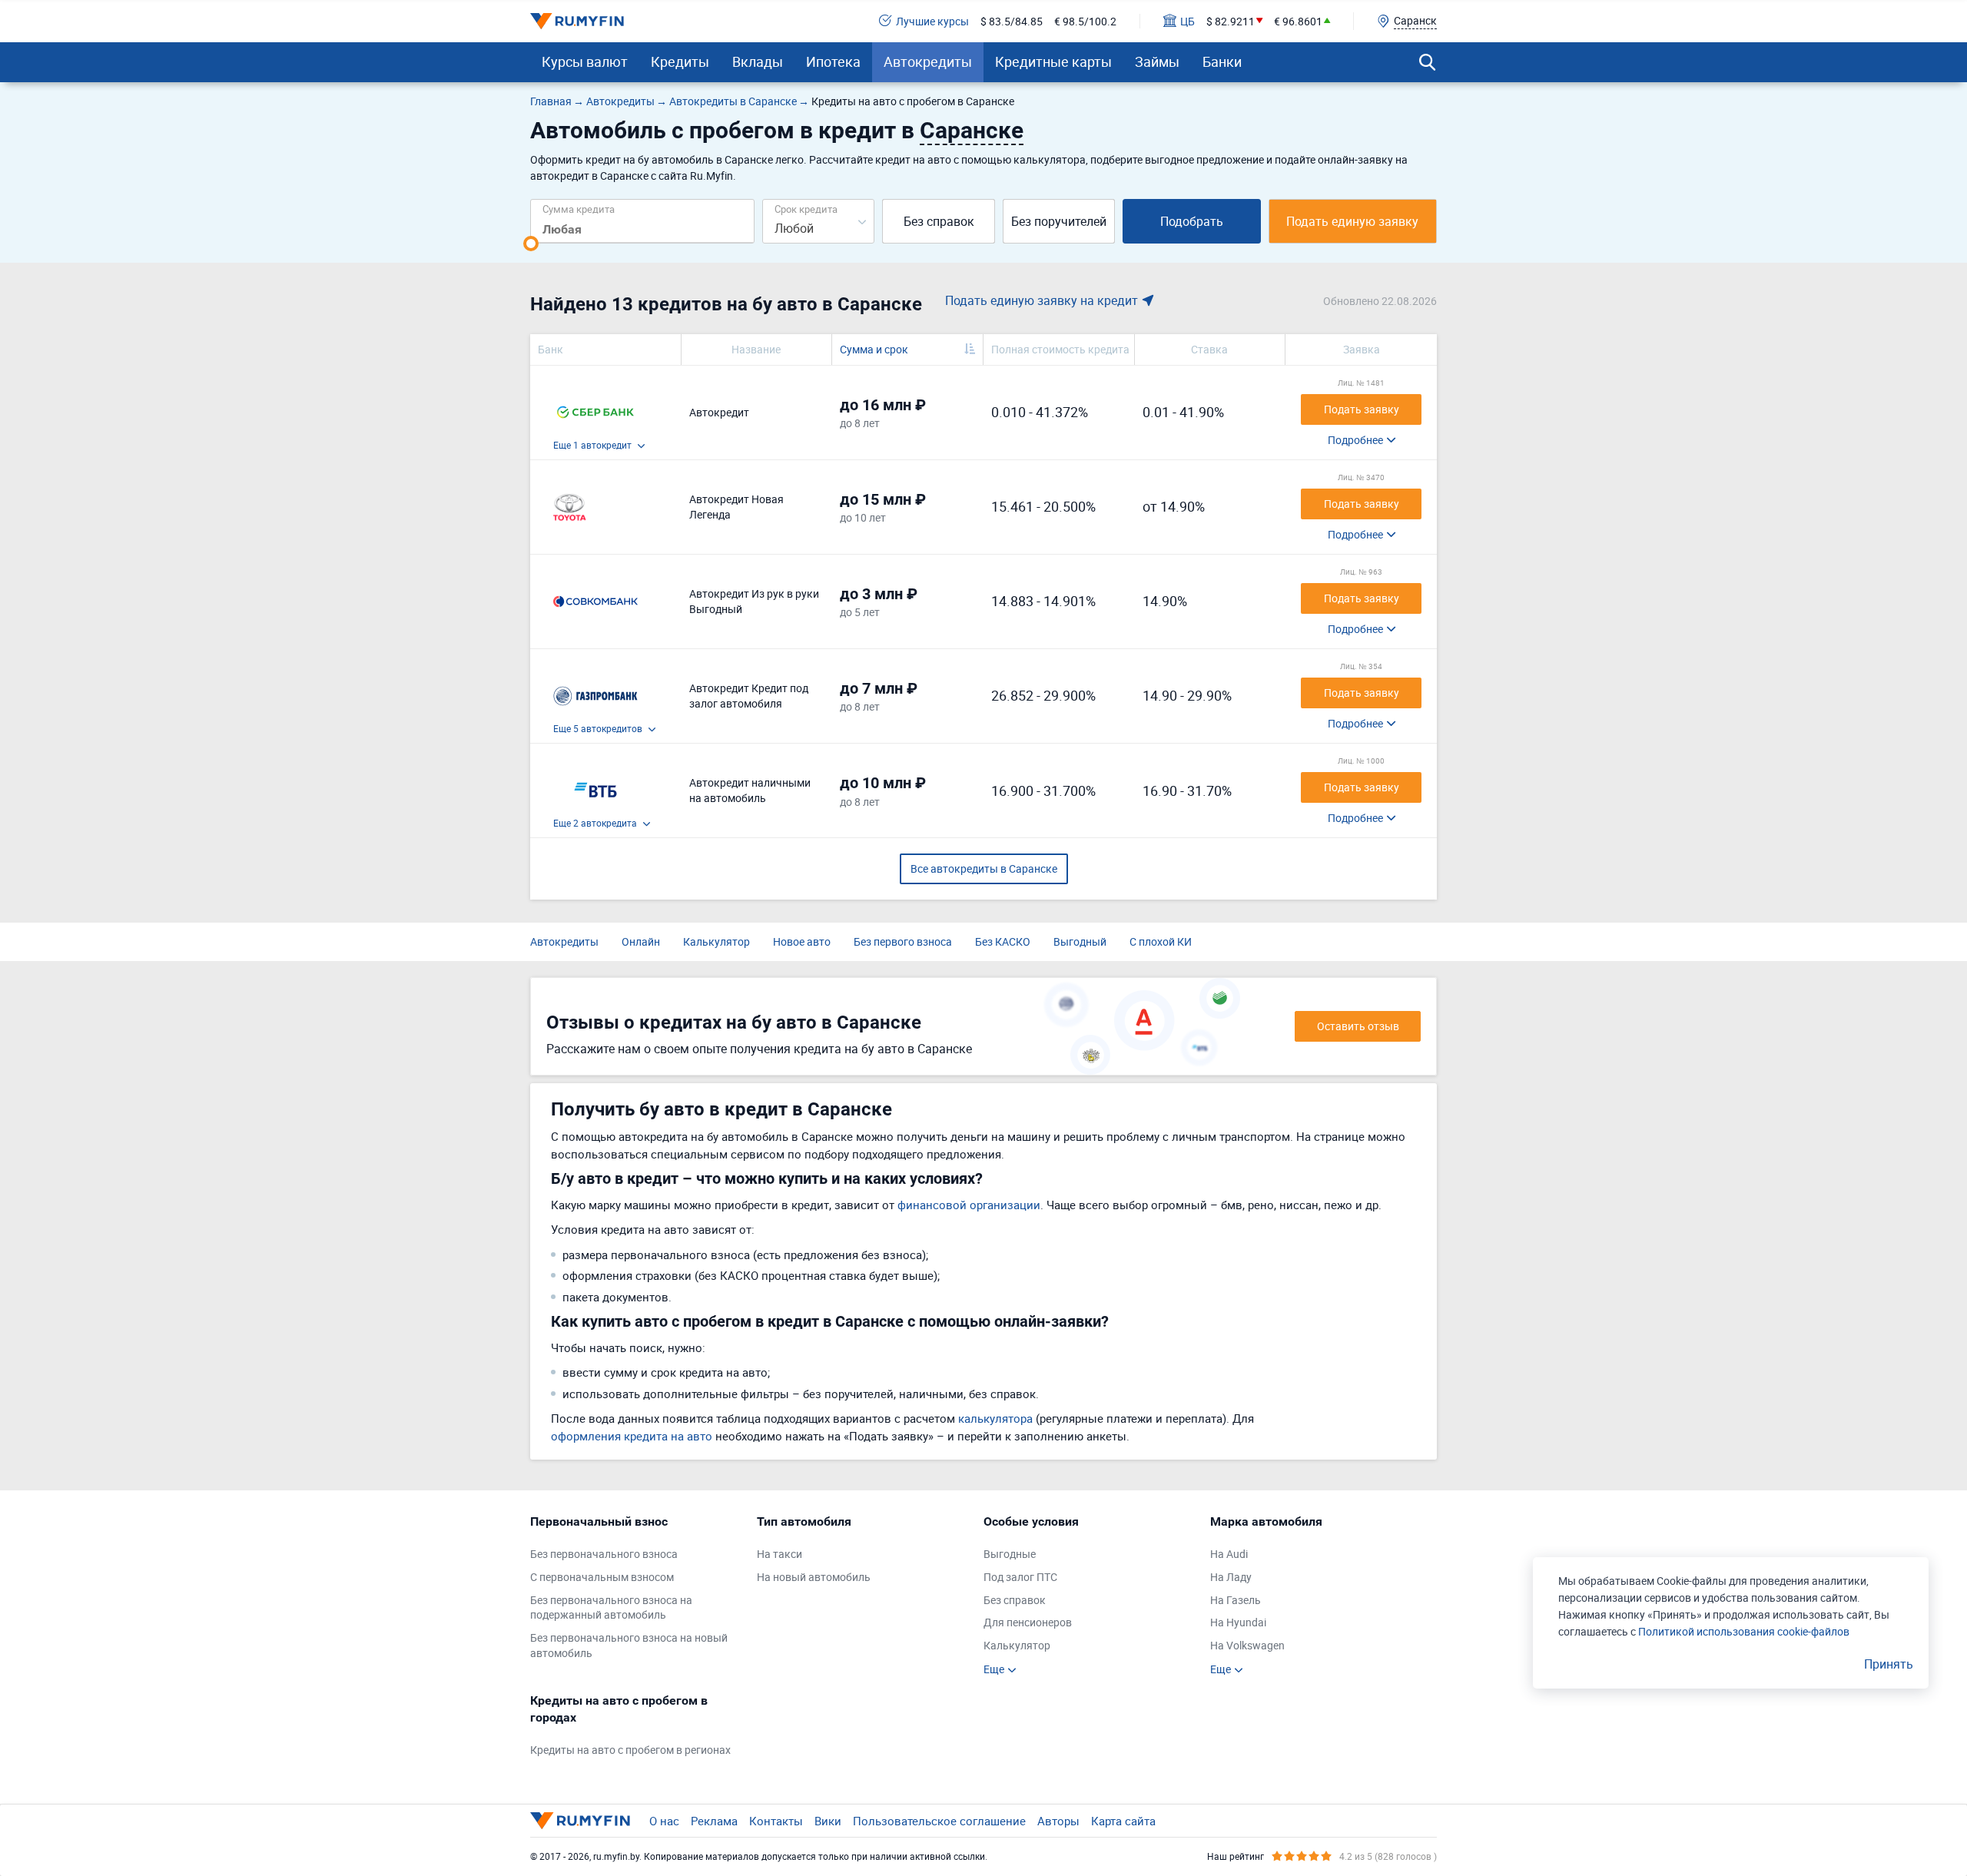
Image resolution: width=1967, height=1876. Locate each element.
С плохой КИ (1161, 941)
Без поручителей (1059, 221)
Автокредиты (928, 61)
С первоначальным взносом (602, 1577)
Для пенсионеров (1028, 1622)
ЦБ (1187, 21)
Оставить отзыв (1358, 1026)
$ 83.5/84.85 (1012, 21)
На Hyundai (1238, 1622)
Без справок (939, 221)
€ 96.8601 (1298, 21)
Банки (1222, 61)
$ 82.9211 (1231, 21)
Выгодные (1010, 1554)
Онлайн (641, 941)
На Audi (1229, 1554)
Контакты (776, 1821)
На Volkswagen (1247, 1645)
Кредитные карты (1053, 61)
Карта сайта (1123, 1821)
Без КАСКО (1003, 941)
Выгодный (1080, 941)
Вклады (758, 61)
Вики (828, 1821)
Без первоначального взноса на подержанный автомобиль (611, 1608)
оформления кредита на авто (632, 1436)
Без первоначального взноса (604, 1554)
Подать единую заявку (1352, 221)
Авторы (1058, 1821)
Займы (1157, 61)
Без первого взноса (903, 941)
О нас (664, 1821)
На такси (780, 1554)
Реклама (714, 1821)
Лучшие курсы (932, 21)
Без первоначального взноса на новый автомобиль (629, 1645)
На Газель (1236, 1600)
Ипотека (833, 61)
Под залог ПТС (1020, 1577)
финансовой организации (969, 1205)
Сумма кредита (579, 209)
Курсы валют (585, 61)
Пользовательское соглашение (939, 1821)
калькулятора (995, 1418)
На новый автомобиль (814, 1577)
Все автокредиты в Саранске (984, 868)
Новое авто (802, 941)
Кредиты (680, 61)
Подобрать (1192, 221)
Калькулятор (716, 941)
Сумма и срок (874, 349)
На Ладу (1231, 1577)
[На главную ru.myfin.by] (580, 1821)
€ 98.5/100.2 (1085, 21)
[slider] (531, 244)
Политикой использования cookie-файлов (1744, 1631)
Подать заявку (1362, 409)
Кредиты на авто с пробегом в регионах (630, 1750)
